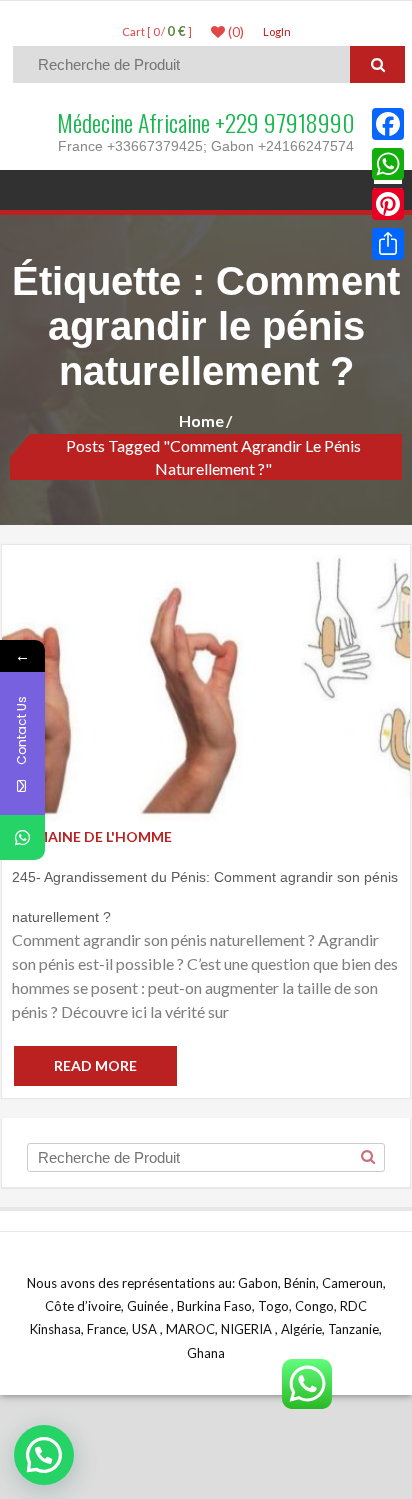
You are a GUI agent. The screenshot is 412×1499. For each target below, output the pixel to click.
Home (201, 420)
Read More (95, 1065)
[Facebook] (388, 124)
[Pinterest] (388, 204)
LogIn (277, 31)
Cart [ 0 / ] (157, 31)
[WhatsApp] (388, 164)
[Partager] (388, 244)
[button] (44, 1455)
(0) (234, 32)
